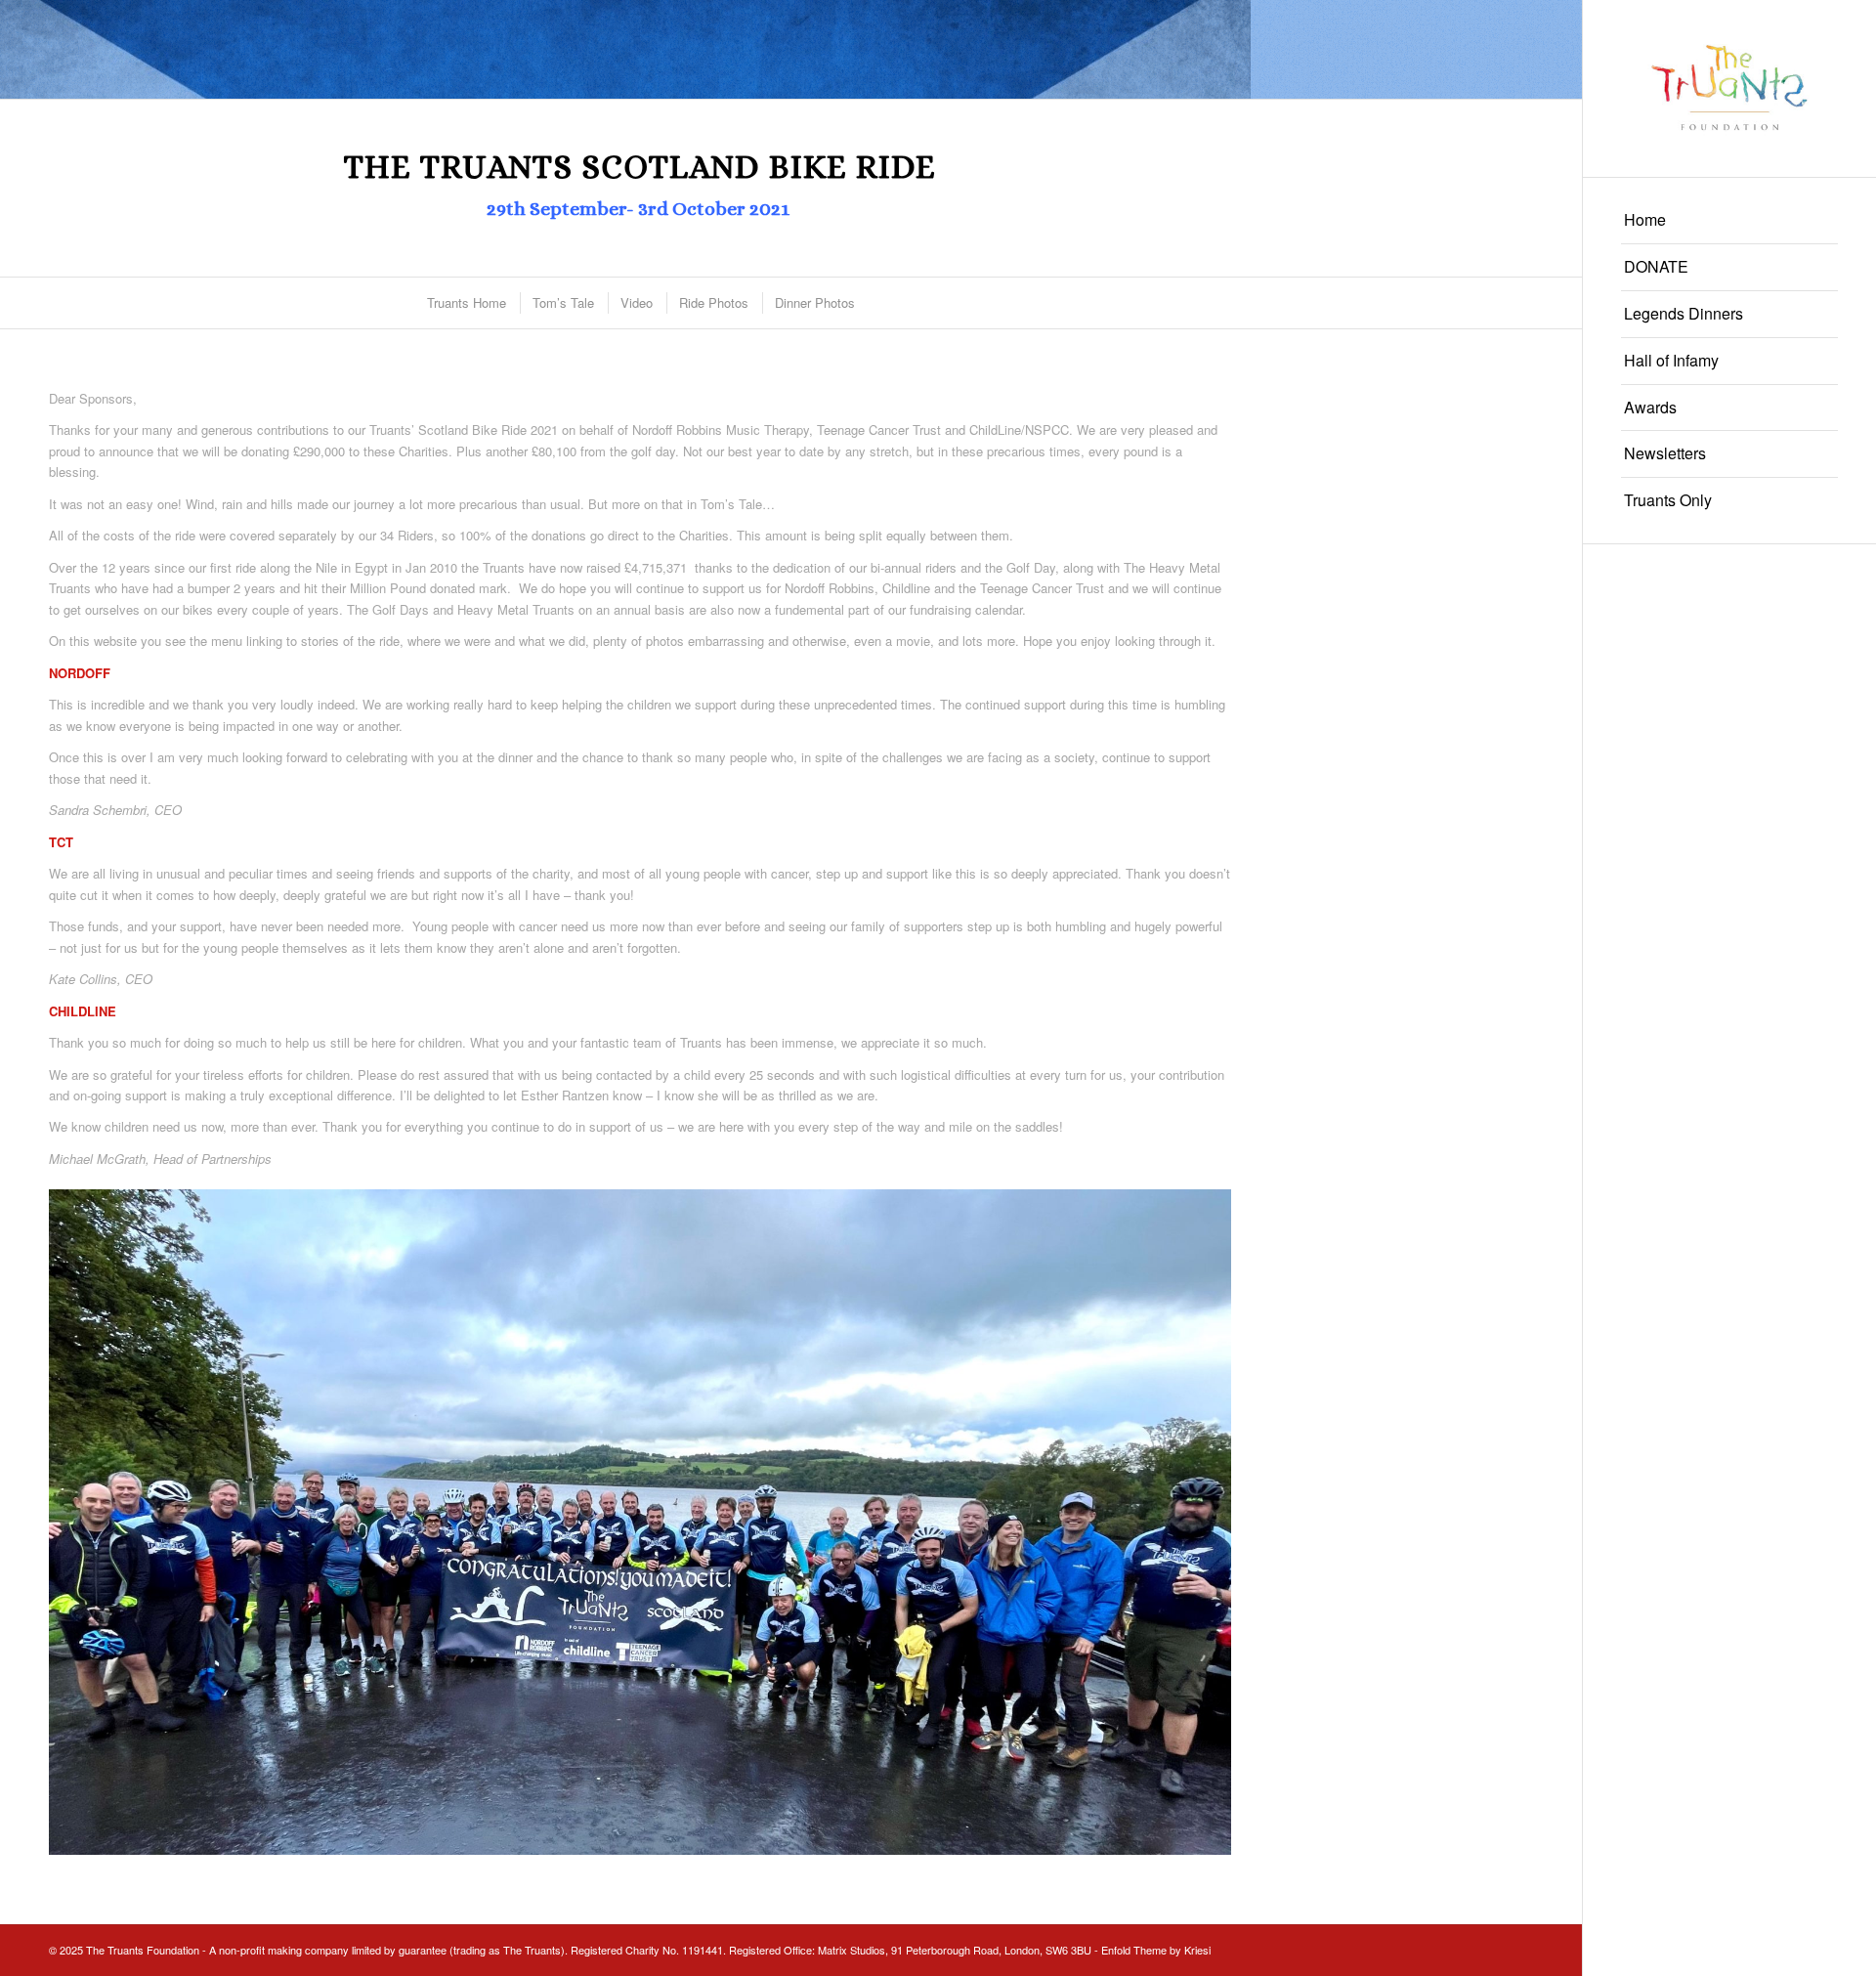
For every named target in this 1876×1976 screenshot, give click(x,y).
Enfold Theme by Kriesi (1156, 1950)
